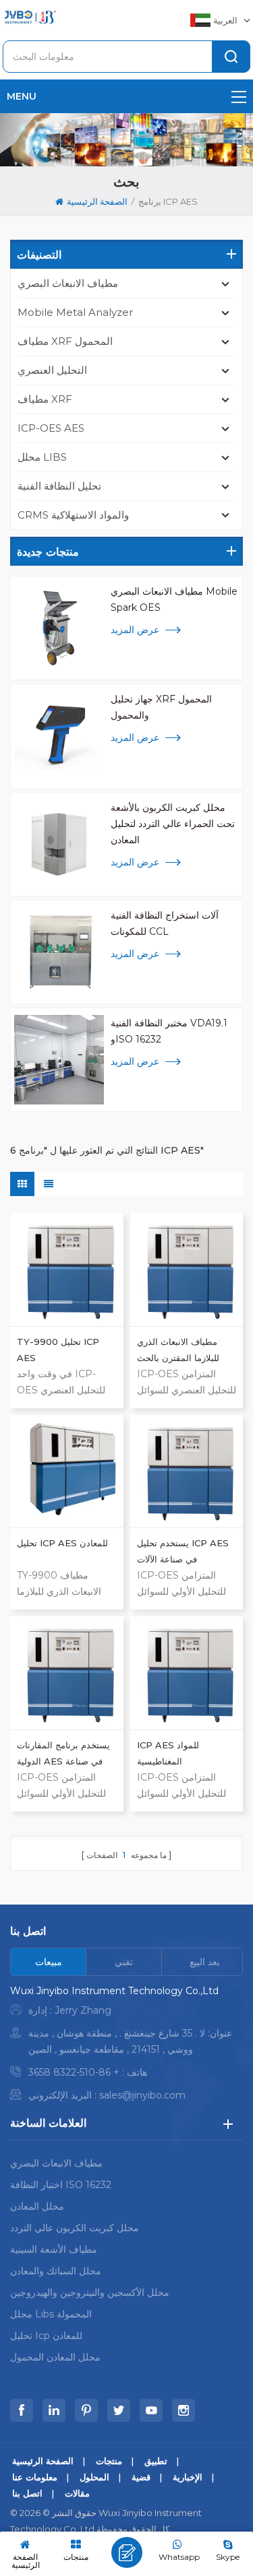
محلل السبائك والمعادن (56, 2271)
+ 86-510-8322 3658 (74, 2072)
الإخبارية (188, 2477)
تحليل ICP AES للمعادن (62, 1543)
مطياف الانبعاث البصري (68, 283)
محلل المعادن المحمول (55, 2357)
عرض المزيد (135, 630)
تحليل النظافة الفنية (59, 486)
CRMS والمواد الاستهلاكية (73, 515)
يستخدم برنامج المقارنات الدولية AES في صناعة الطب (63, 1754)
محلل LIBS (42, 457)
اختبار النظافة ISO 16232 (61, 2185)
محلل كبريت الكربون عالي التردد (75, 2228)
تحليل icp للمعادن (46, 2336)
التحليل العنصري (52, 370)
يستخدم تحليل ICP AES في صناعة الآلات (183, 1551)
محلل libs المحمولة (51, 2314)
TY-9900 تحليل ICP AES (58, 1350)
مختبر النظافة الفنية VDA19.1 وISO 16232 (169, 1031)
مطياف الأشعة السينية (54, 2249)
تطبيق (156, 2461)
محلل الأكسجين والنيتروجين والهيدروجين (90, 2292)
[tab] (49, 1962)
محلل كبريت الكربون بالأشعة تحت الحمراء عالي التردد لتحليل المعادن (173, 824)
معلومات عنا (35, 2477)
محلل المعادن (37, 2206)
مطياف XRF (45, 399)
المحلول (94, 2477)
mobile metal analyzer (75, 312)
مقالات (77, 2493)
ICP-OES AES (51, 428)
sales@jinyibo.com (142, 2095)
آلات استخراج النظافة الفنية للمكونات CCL (165, 923)
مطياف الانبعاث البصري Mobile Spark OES (174, 599)
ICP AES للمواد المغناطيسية (168, 1753)
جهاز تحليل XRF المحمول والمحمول (161, 707)
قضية (141, 2477)
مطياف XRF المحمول (65, 341)
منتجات (109, 2461)
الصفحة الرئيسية (97, 201)
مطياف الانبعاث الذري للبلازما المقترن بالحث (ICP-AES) (178, 1351)
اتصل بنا (27, 2493)
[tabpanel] (126, 2046)
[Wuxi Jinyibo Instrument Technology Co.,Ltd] (30, 17)
